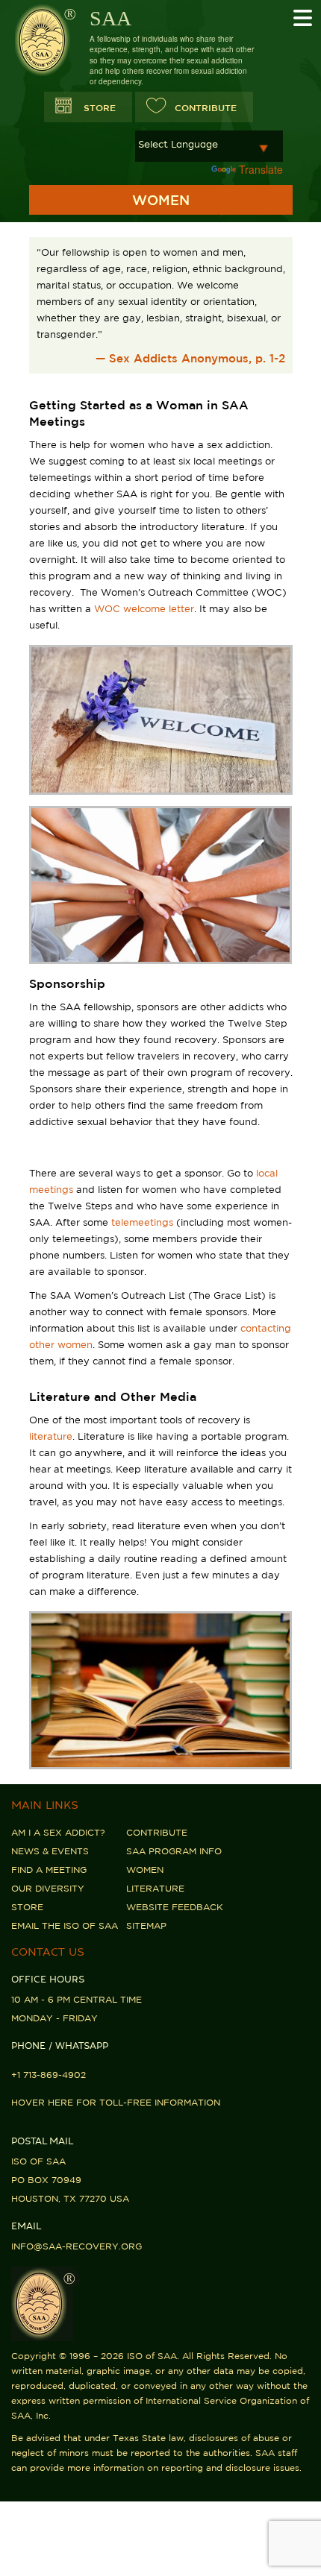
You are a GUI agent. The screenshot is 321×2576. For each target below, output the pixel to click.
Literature (155, 1888)
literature (51, 1436)
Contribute (157, 1832)
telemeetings (142, 1222)
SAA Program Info (174, 1851)
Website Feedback (175, 1907)
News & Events (50, 1851)
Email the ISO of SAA (65, 1925)
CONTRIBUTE (206, 107)
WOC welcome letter (144, 609)
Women (145, 1870)
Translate (261, 169)
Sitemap (146, 1925)
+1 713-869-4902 (49, 2075)
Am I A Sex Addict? (58, 1832)
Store (100, 107)
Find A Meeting (49, 1870)
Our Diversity (48, 1888)
